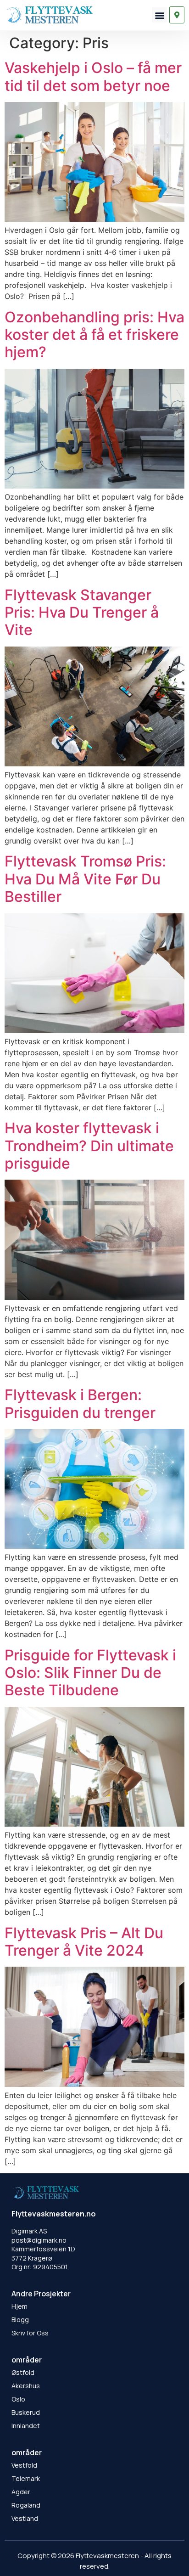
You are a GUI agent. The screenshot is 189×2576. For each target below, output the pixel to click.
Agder (21, 2492)
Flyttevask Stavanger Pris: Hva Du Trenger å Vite (82, 613)
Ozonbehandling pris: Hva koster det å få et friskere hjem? (94, 335)
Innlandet (26, 2426)
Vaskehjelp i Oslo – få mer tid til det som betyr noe (93, 76)
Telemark (26, 2478)
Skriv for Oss (30, 2333)
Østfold (23, 2372)
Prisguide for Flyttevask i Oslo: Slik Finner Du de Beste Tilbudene (90, 1673)
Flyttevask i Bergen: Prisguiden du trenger (80, 1403)
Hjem (19, 2306)
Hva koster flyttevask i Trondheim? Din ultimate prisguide (89, 1146)
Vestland (25, 2518)
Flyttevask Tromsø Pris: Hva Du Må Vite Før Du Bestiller (85, 879)
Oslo (18, 2399)
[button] (159, 15)
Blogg (20, 2320)
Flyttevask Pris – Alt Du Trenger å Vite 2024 (84, 1942)
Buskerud (26, 2412)
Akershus (26, 2386)
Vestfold (24, 2465)
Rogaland (26, 2505)
